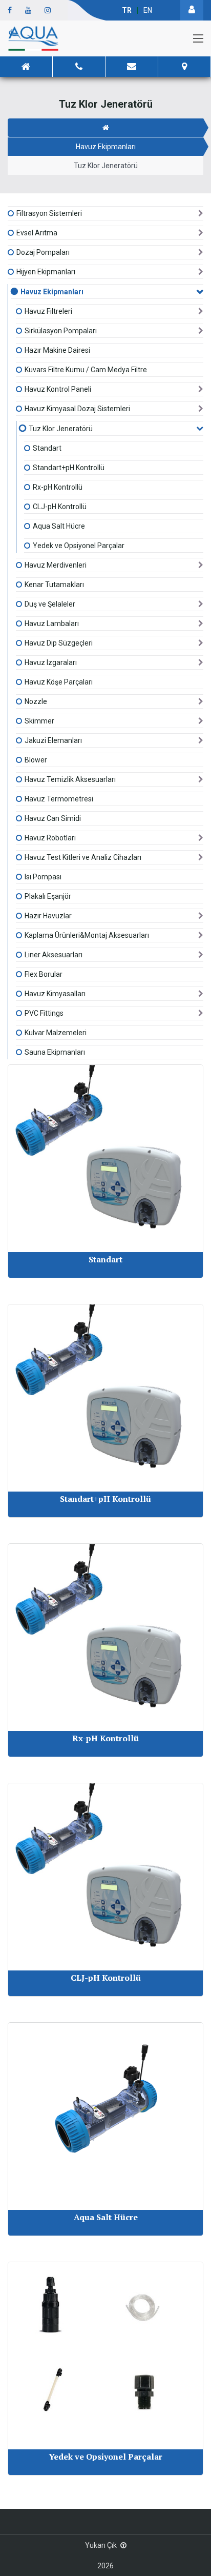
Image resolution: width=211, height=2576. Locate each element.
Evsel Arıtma (37, 233)
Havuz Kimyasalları (55, 994)
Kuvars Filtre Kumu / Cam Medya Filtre (86, 370)
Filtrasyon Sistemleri (49, 213)
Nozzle (36, 701)
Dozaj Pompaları (43, 252)
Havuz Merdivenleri (56, 565)
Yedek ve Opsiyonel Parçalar (79, 546)
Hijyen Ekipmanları (46, 272)
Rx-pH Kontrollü (58, 487)
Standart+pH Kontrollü (69, 468)
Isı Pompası (43, 877)
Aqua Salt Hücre (59, 526)
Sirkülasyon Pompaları (61, 331)
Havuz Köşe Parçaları (59, 682)
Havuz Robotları (50, 838)
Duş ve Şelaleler (50, 604)
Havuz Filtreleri (48, 311)
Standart (47, 448)
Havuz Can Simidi (53, 818)
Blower (36, 760)
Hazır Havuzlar (48, 916)
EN (148, 10)
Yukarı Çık (101, 2545)
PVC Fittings (44, 1013)
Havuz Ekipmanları (106, 147)
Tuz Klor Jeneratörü (61, 429)
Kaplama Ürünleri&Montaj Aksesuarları (87, 935)
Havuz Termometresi (59, 799)
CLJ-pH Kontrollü (60, 507)
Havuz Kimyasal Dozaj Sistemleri (77, 409)
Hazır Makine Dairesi (57, 350)
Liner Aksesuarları (54, 955)
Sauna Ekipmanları (55, 1052)
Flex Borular (44, 974)
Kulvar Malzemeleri (56, 1033)
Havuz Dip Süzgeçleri (59, 643)
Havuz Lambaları (52, 623)
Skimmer (39, 721)
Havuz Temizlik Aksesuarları (70, 779)
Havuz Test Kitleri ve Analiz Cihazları (83, 857)
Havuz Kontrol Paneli (58, 389)
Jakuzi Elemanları (53, 740)
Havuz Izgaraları (51, 662)
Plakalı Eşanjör (48, 896)
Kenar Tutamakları (54, 585)
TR (127, 10)
